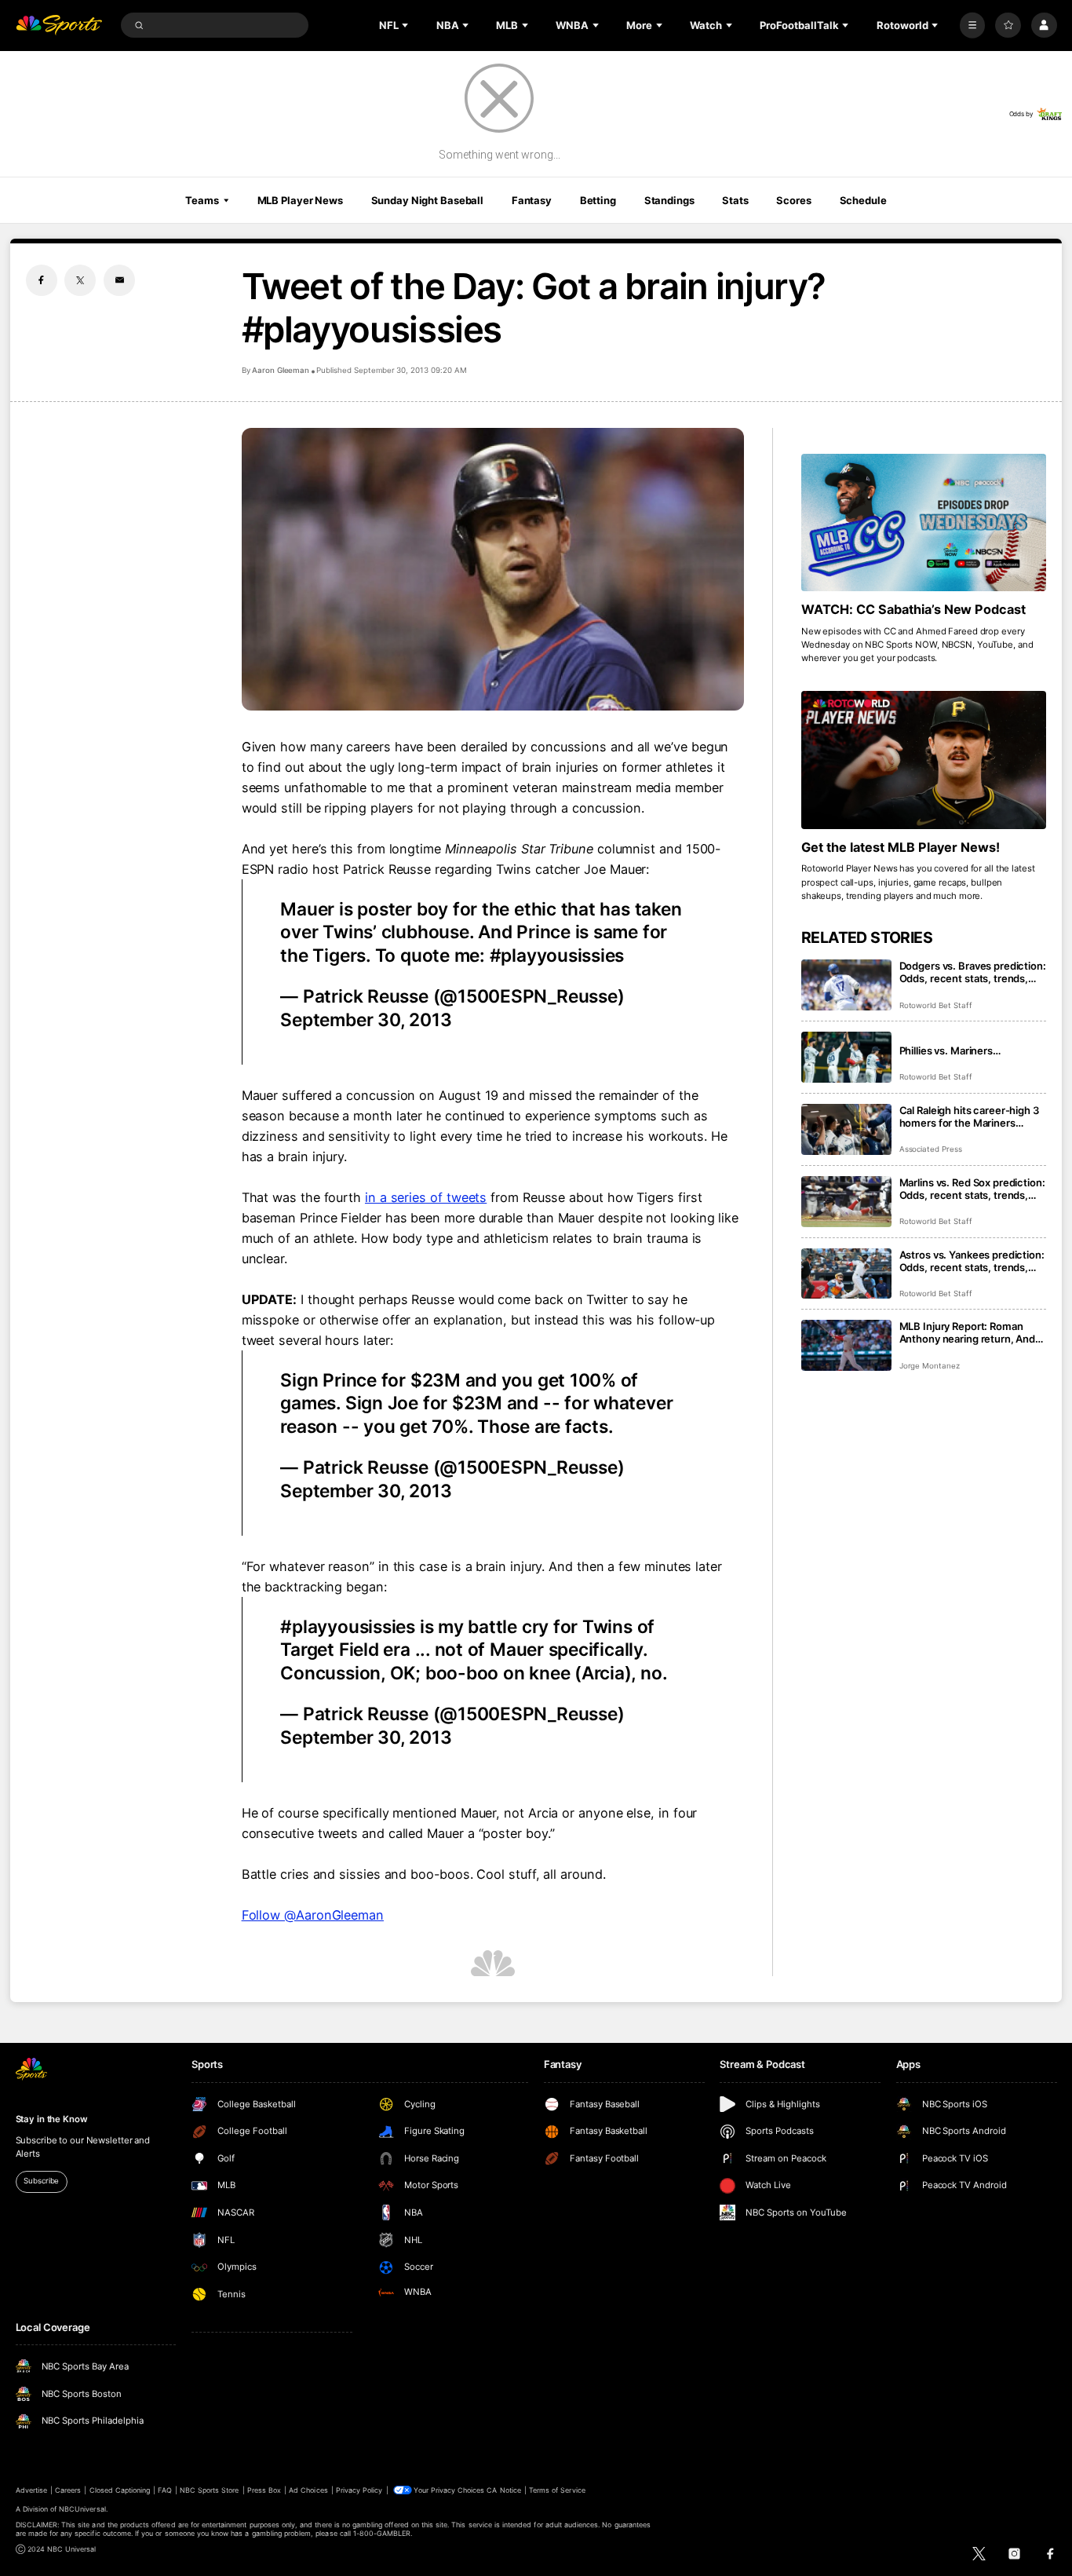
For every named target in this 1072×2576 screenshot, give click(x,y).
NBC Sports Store (210, 2490)
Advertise (31, 2490)
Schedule (863, 200)
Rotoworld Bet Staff (936, 1005)
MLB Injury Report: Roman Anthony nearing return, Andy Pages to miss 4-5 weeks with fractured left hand (971, 1332)
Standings (669, 200)
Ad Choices (308, 2490)
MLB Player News (300, 200)
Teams (202, 200)
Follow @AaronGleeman (313, 1915)
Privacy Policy (359, 2490)
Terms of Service (557, 2490)
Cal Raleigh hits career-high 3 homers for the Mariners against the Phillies (969, 1116)
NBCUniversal (82, 2509)
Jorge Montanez (930, 1366)
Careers (68, 2490)
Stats (735, 200)
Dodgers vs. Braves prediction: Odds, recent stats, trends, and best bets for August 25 (973, 972)
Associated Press (931, 1149)
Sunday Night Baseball (427, 200)
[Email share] (119, 280)
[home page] (59, 26)
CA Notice (503, 2490)
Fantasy (532, 200)
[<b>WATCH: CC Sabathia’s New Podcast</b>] (924, 523)
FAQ (164, 2490)
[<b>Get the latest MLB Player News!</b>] (924, 760)
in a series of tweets (426, 1197)
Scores (793, 200)
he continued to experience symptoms (541, 1116)
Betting (598, 200)
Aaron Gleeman (281, 370)
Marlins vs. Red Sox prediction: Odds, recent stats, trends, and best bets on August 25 (972, 1189)
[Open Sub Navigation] (407, 25)
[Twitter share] (80, 280)
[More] (973, 26)
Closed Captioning (120, 2490)
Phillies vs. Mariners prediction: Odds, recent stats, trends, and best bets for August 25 (973, 1050)
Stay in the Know (52, 2119)
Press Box (264, 2490)
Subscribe (41, 2181)
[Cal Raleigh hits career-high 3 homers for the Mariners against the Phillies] (846, 1129)
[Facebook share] (42, 280)
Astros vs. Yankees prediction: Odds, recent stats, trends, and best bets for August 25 (972, 1261)
